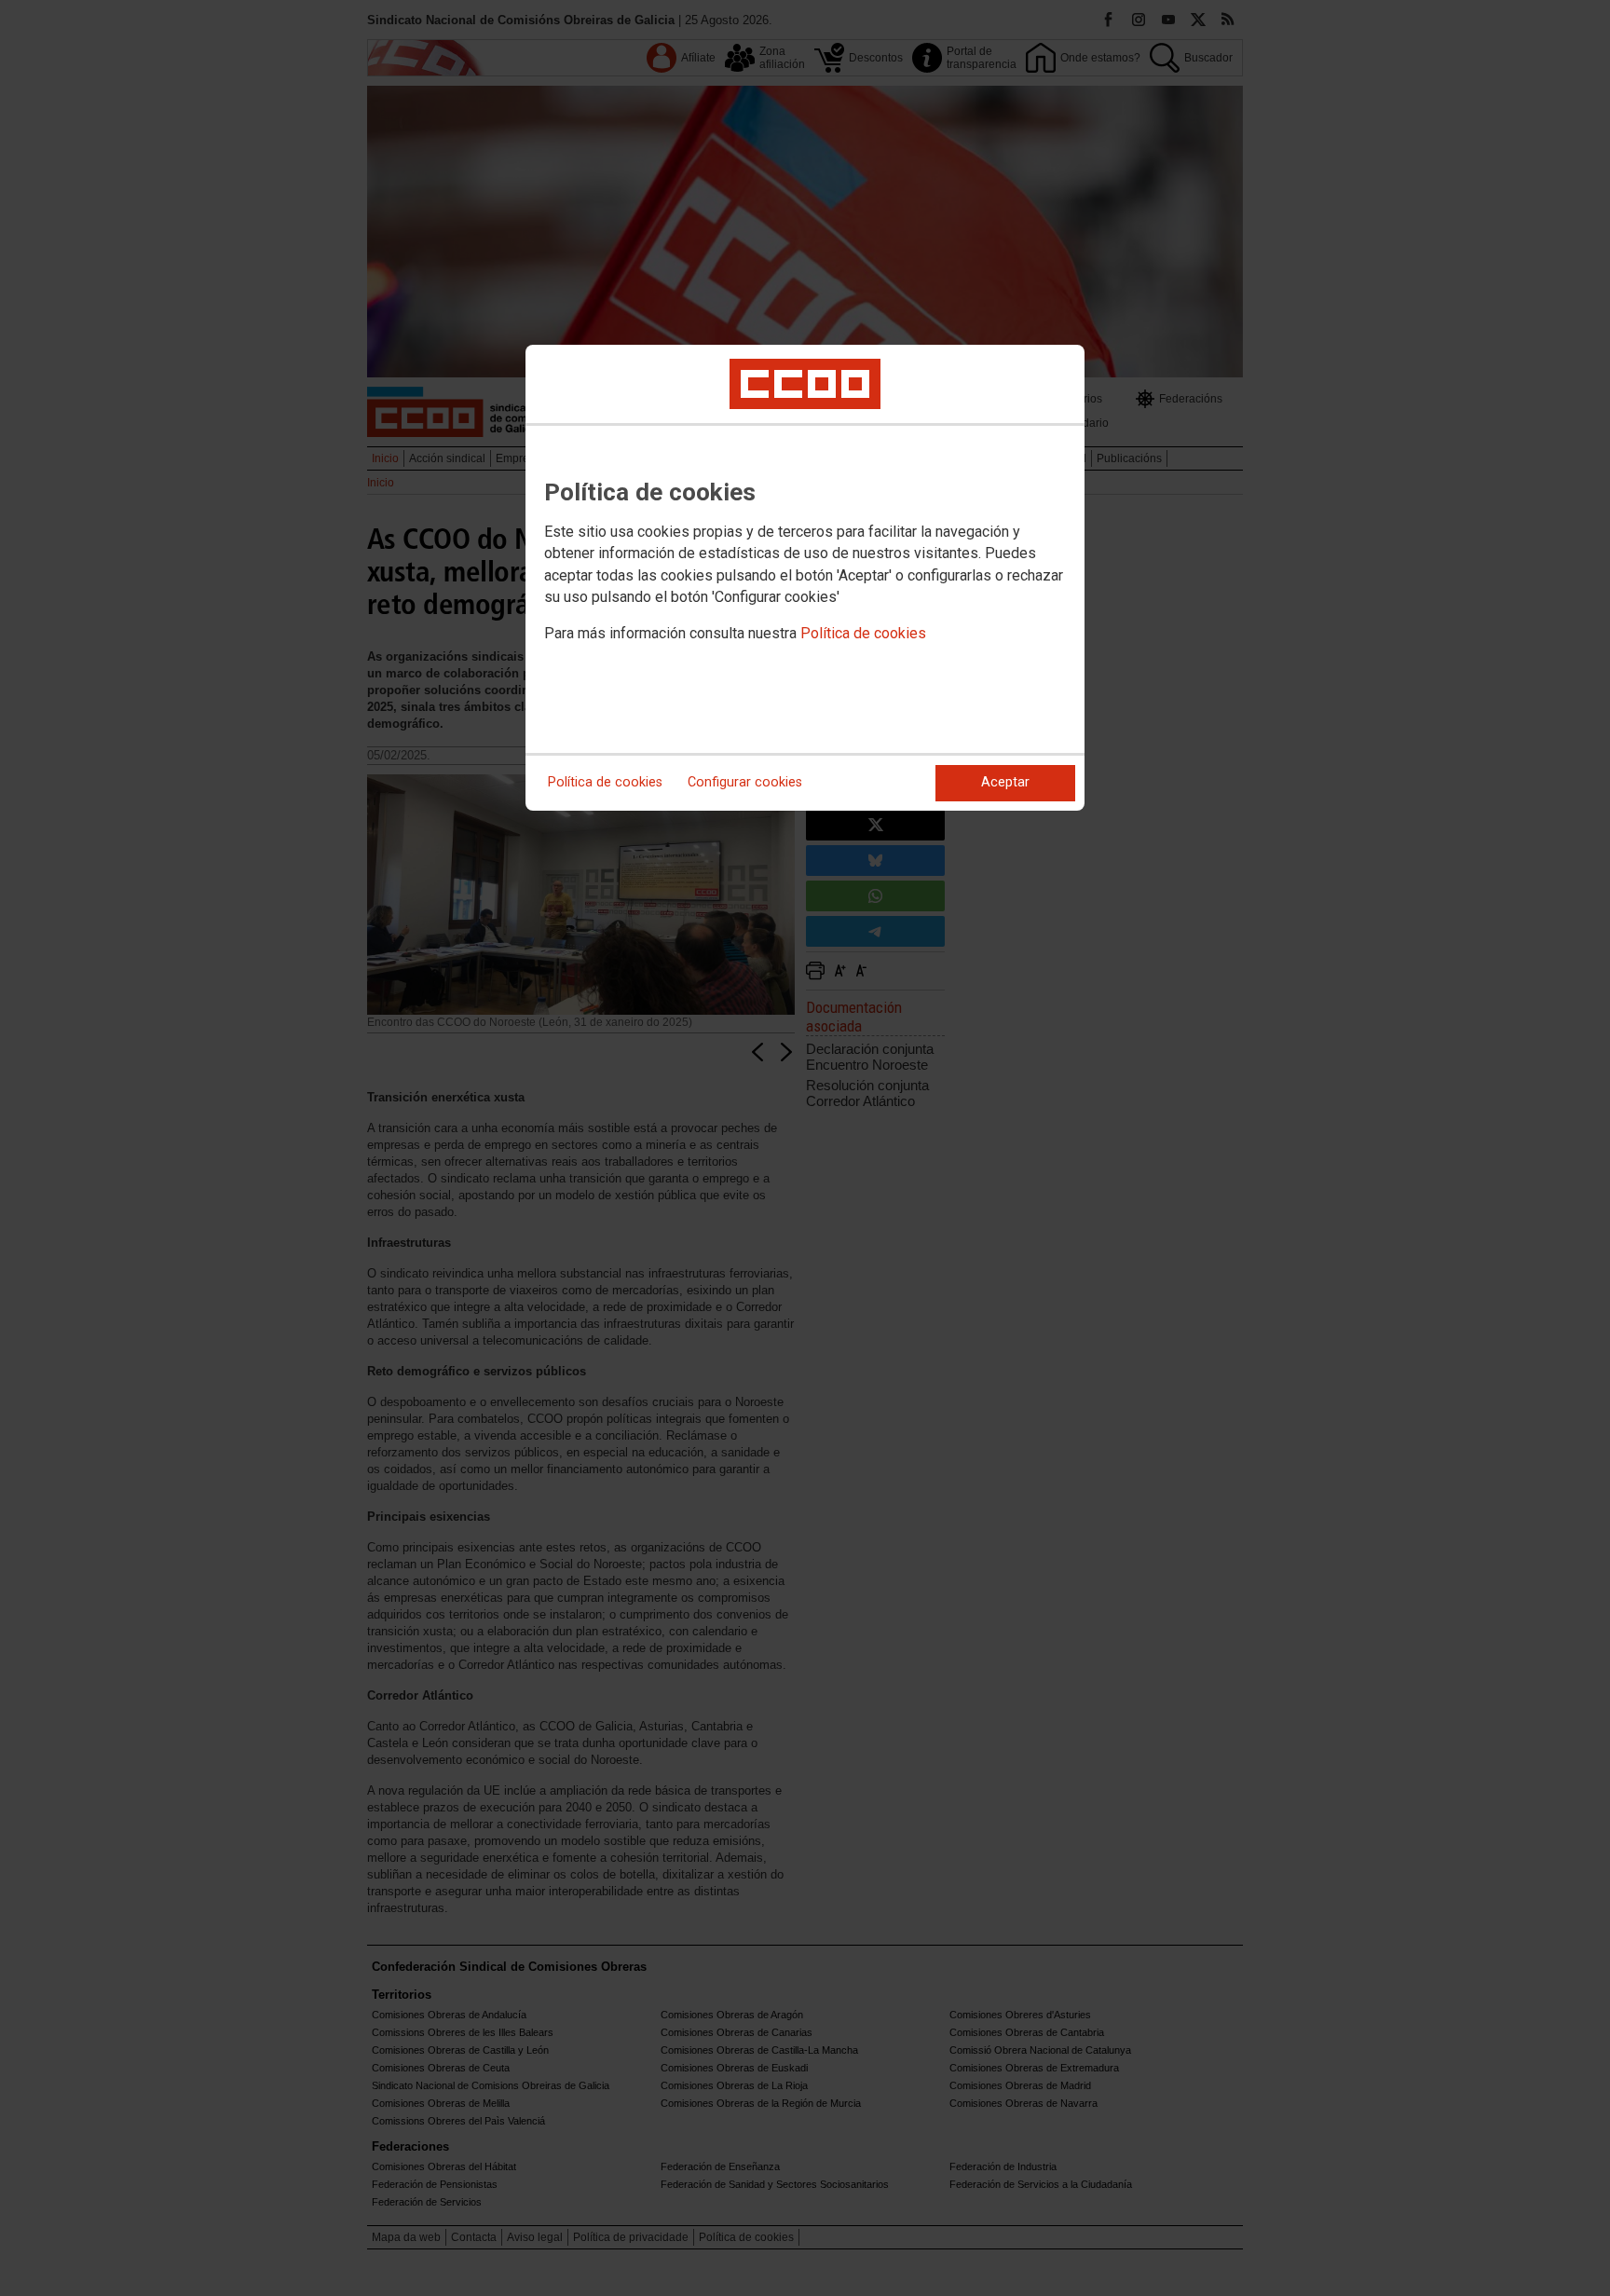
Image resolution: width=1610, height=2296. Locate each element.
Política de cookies (863, 633)
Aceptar (1005, 782)
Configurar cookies (745, 782)
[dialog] (805, 578)
